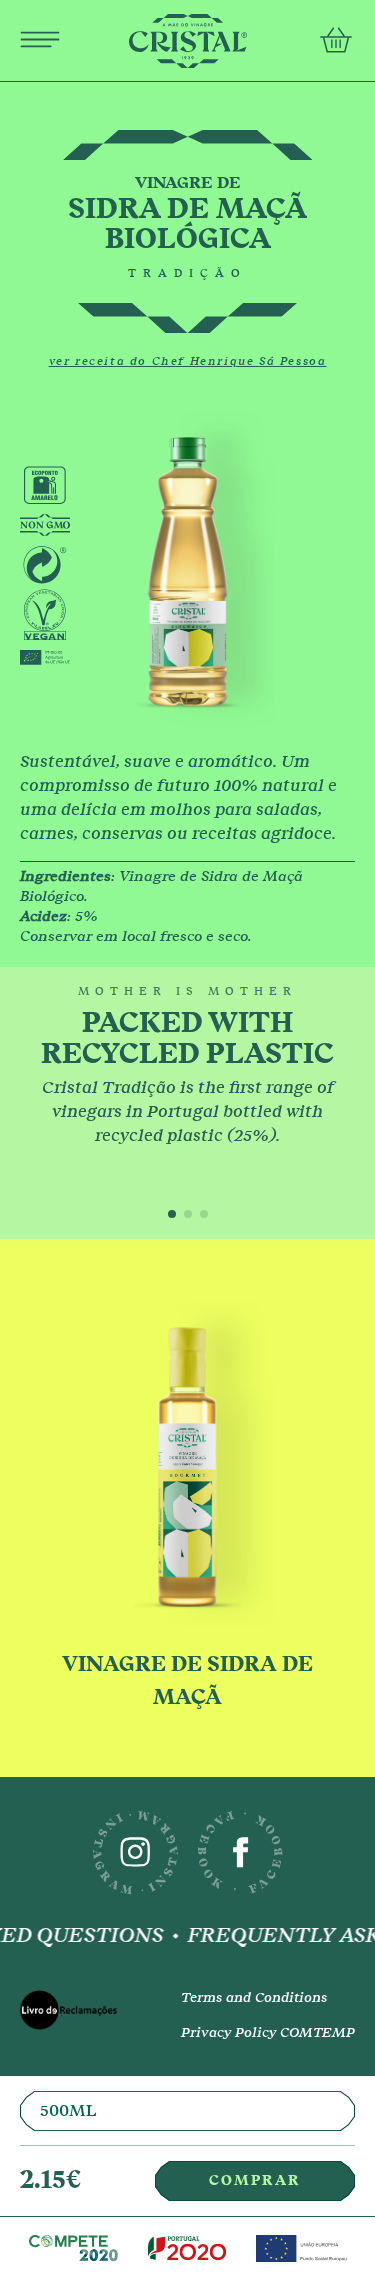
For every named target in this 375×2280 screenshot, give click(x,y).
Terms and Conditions (254, 1998)
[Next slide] (345, 1102)
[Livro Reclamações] (76, 2015)
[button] (172, 1214)
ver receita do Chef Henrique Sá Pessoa (188, 361)
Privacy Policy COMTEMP (268, 2033)
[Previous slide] (30, 1102)
